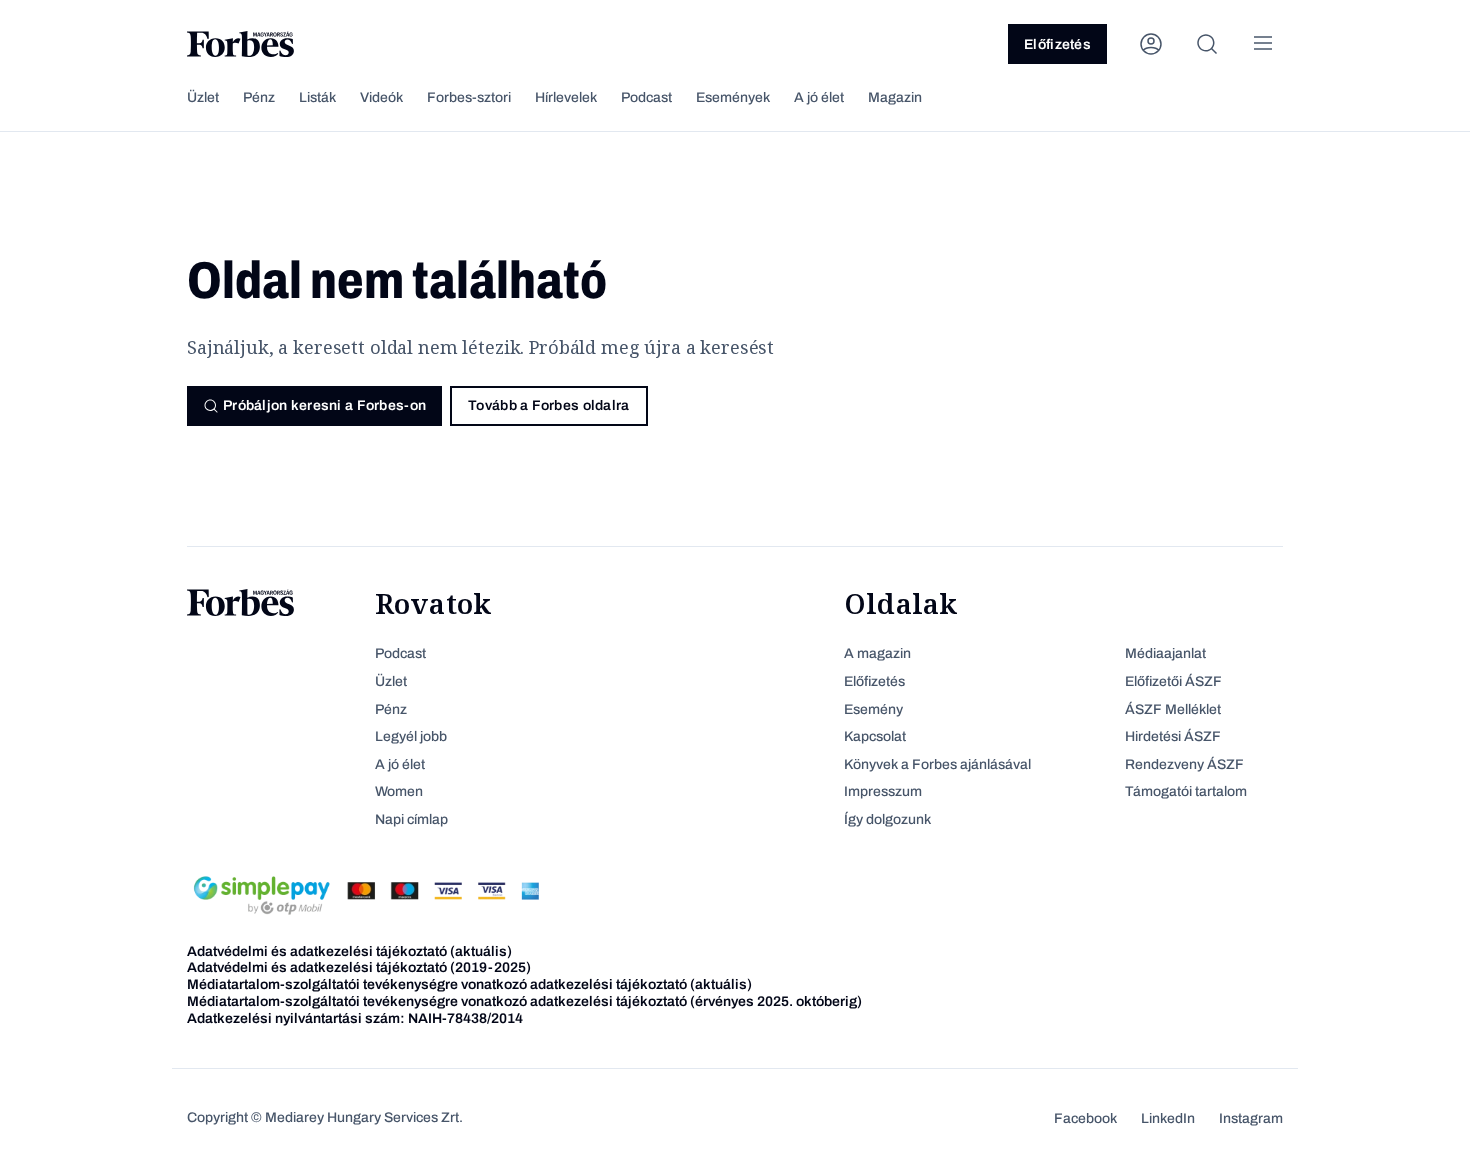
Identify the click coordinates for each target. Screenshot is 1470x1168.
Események (733, 97)
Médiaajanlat (1165, 653)
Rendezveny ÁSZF (1184, 764)
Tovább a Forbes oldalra (548, 405)
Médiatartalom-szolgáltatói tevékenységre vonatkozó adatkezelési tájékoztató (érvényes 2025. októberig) (524, 1001)
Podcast (646, 97)
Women (399, 791)
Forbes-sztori (469, 97)
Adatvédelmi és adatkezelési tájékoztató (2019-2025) (359, 967)
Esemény (873, 709)
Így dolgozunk (887, 819)
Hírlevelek (566, 97)
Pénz (259, 97)
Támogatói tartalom (1186, 791)
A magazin (877, 653)
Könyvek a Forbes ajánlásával (937, 764)
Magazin (895, 97)
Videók (381, 97)
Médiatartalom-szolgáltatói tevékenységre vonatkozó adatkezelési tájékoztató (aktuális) (469, 984)
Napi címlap (411, 819)
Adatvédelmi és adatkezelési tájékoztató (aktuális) (349, 951)
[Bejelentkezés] (1151, 44)
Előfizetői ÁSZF (1173, 681)
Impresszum (883, 791)
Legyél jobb (411, 736)
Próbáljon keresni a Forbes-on (324, 405)
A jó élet (819, 97)
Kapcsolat (875, 736)
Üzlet (203, 97)
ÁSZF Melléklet (1173, 709)
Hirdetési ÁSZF (1173, 736)
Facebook (1085, 1118)
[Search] (1207, 44)
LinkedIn (1168, 1118)
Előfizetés (1057, 44)
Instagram (1251, 1118)
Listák (317, 97)
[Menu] (1263, 44)
